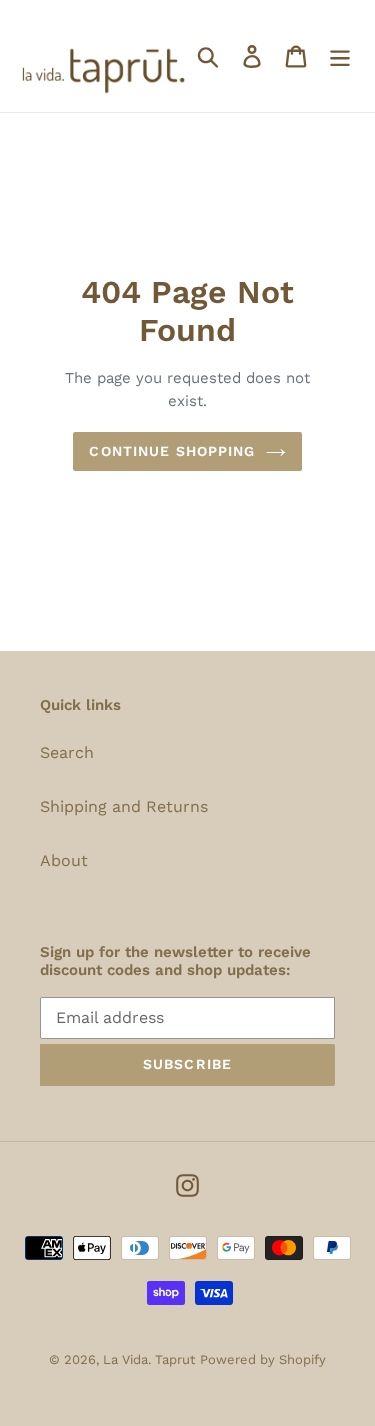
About (64, 860)
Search (67, 752)
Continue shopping (172, 451)
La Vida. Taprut (149, 1359)
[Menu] (340, 56)
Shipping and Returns (124, 806)
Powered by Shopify (263, 1359)
